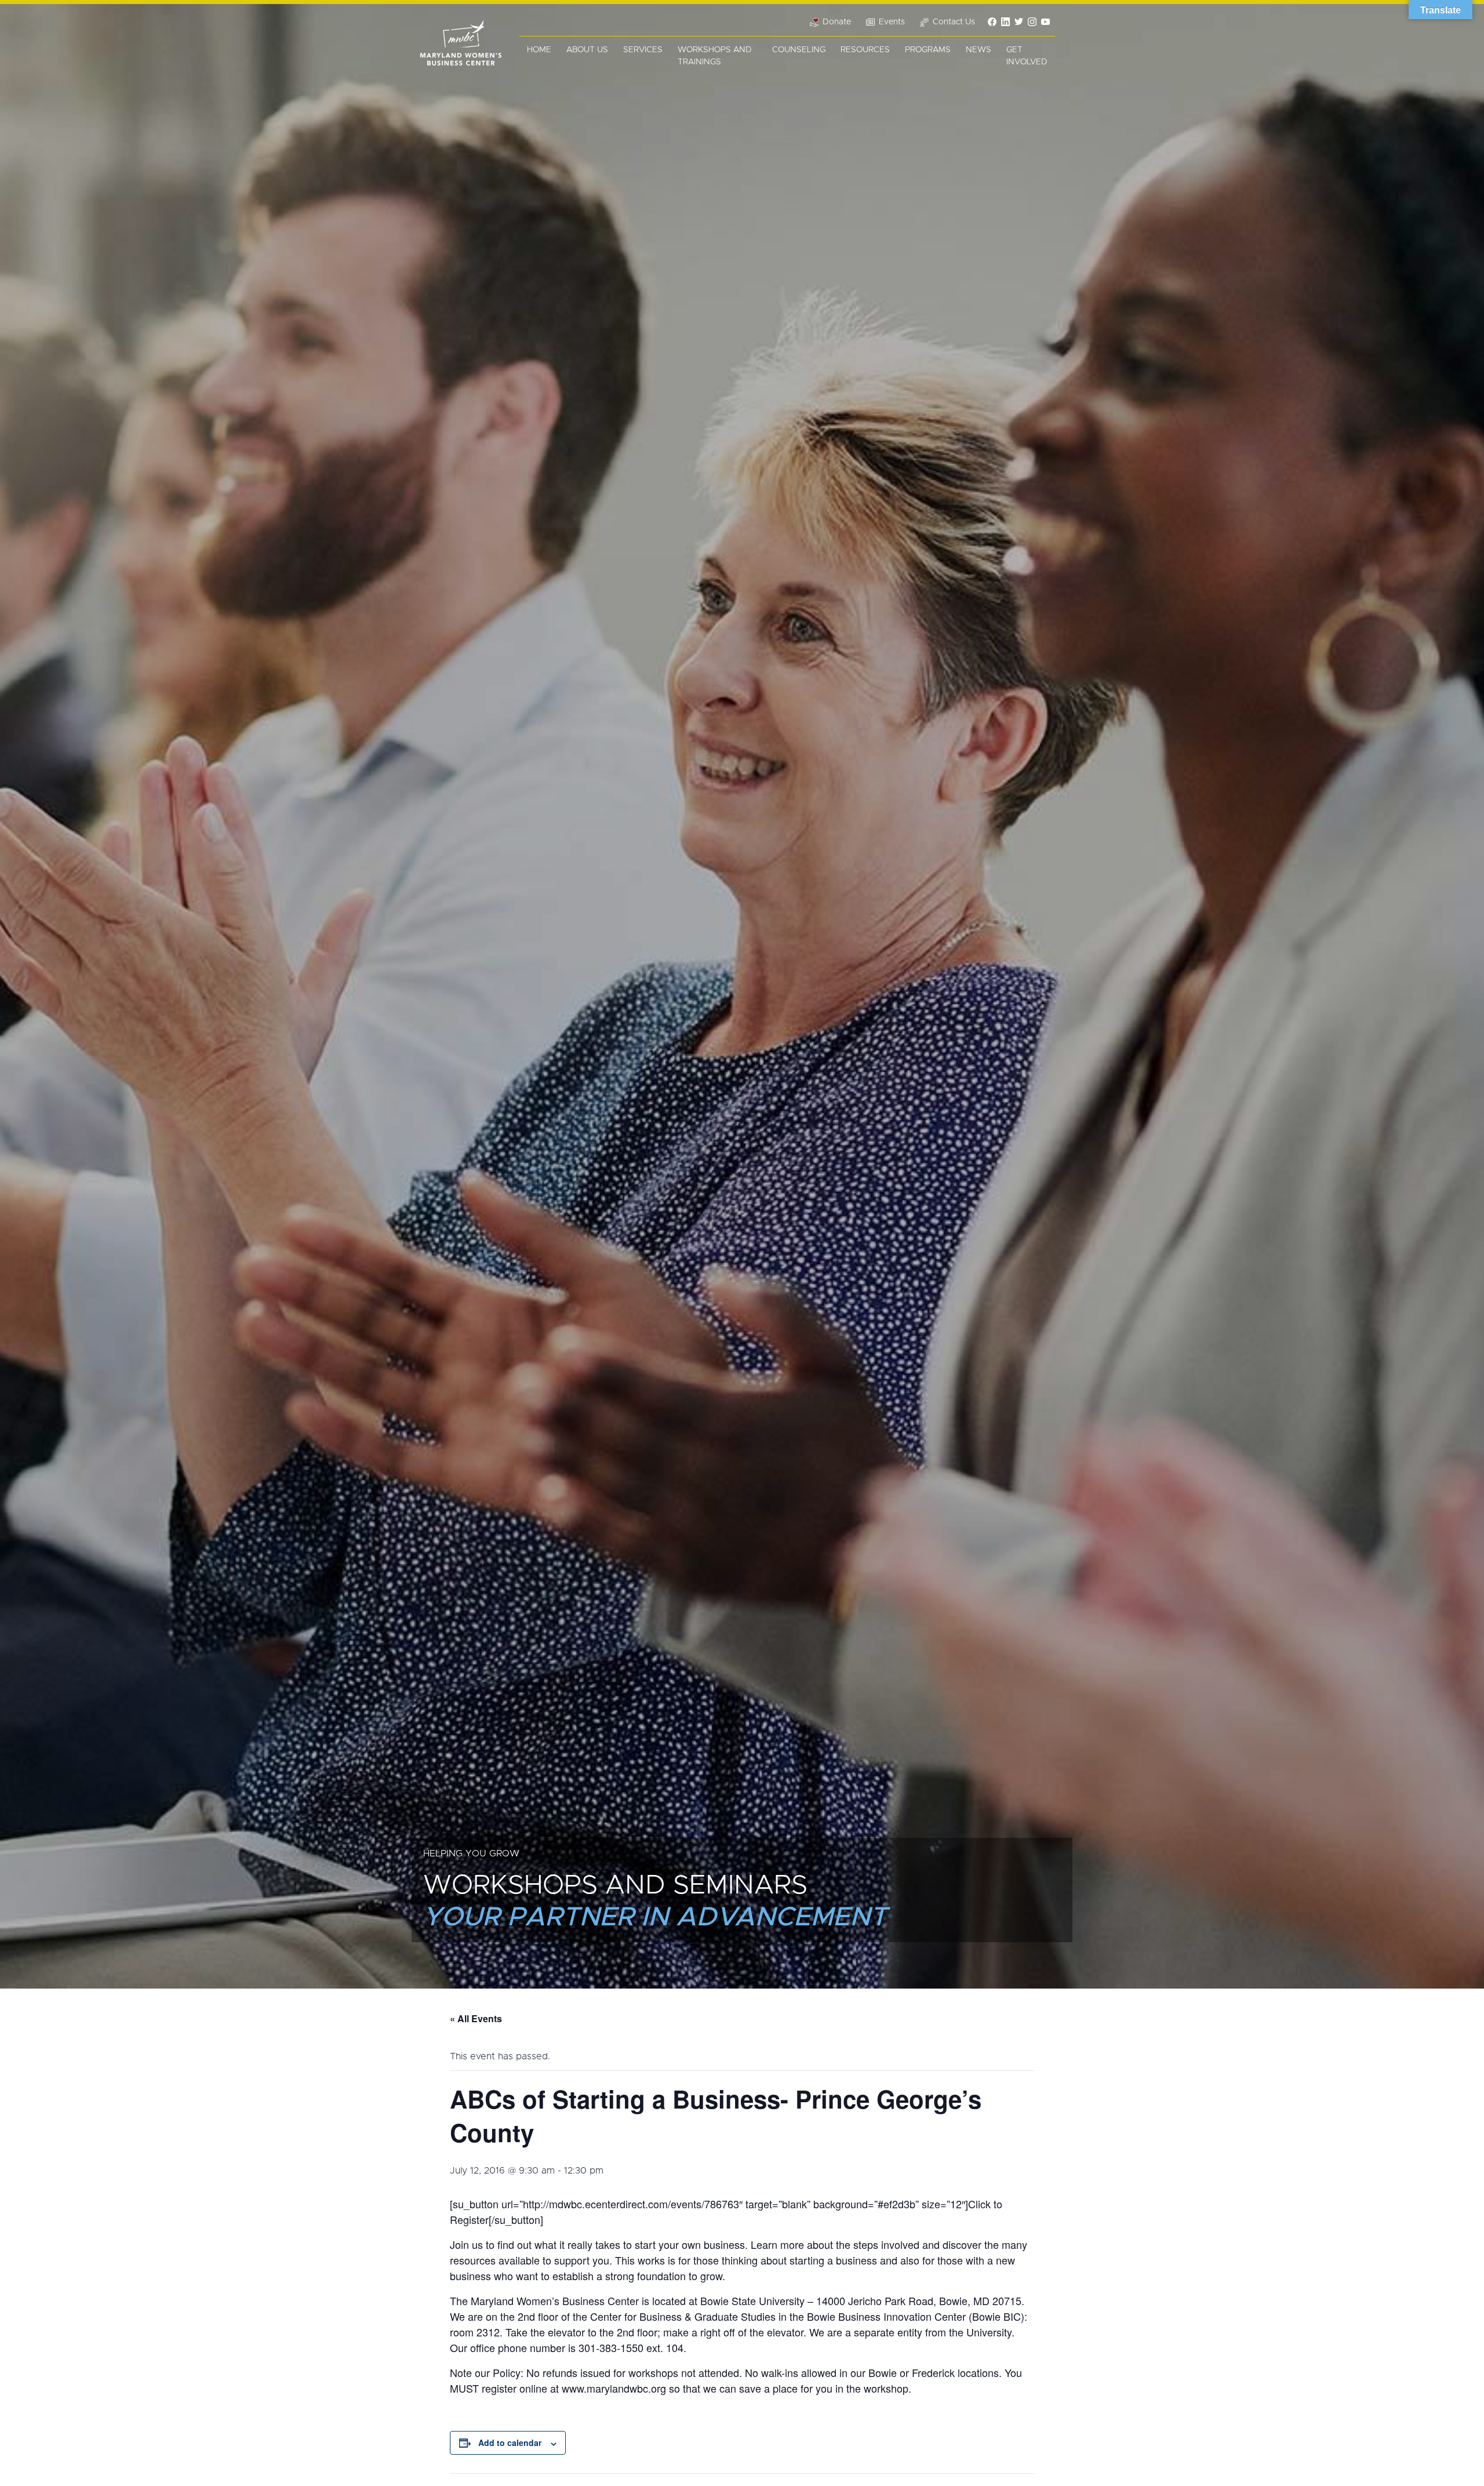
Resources (865, 50)
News (979, 50)
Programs (928, 50)
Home (539, 50)
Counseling (799, 50)
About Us (587, 50)
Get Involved (1027, 56)
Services (643, 50)
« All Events (476, 2018)
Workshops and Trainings (715, 56)
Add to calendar (510, 2443)
